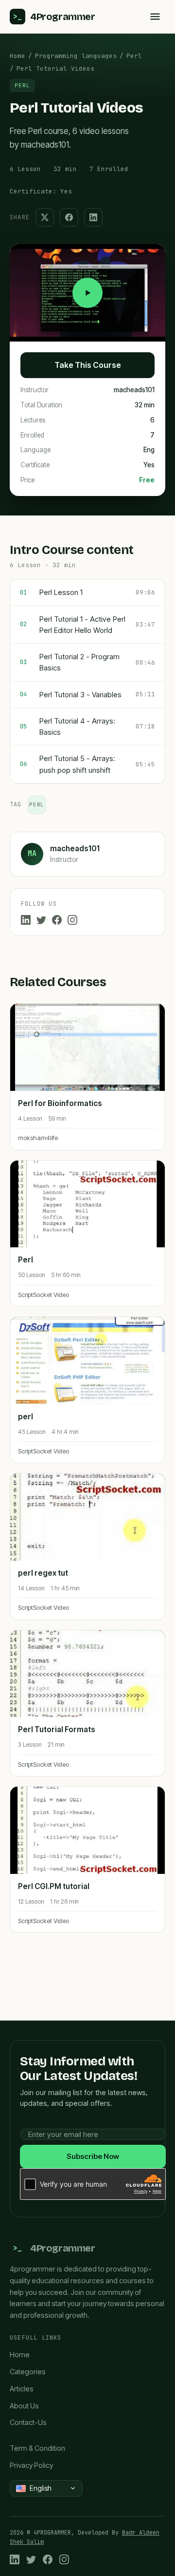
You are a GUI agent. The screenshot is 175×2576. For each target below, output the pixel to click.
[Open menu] (155, 17)
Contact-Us (28, 2422)
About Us (24, 2406)
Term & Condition (37, 2448)
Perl (134, 56)
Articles (22, 2389)
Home (17, 56)
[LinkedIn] (26, 920)
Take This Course (88, 365)
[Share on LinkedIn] (93, 217)
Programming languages (76, 56)
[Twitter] (41, 920)
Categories (28, 2372)
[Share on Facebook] (69, 217)
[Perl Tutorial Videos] (87, 293)
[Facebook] (57, 920)
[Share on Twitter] (45, 217)
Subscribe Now (93, 2156)
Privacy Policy (31, 2465)
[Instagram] (72, 920)
